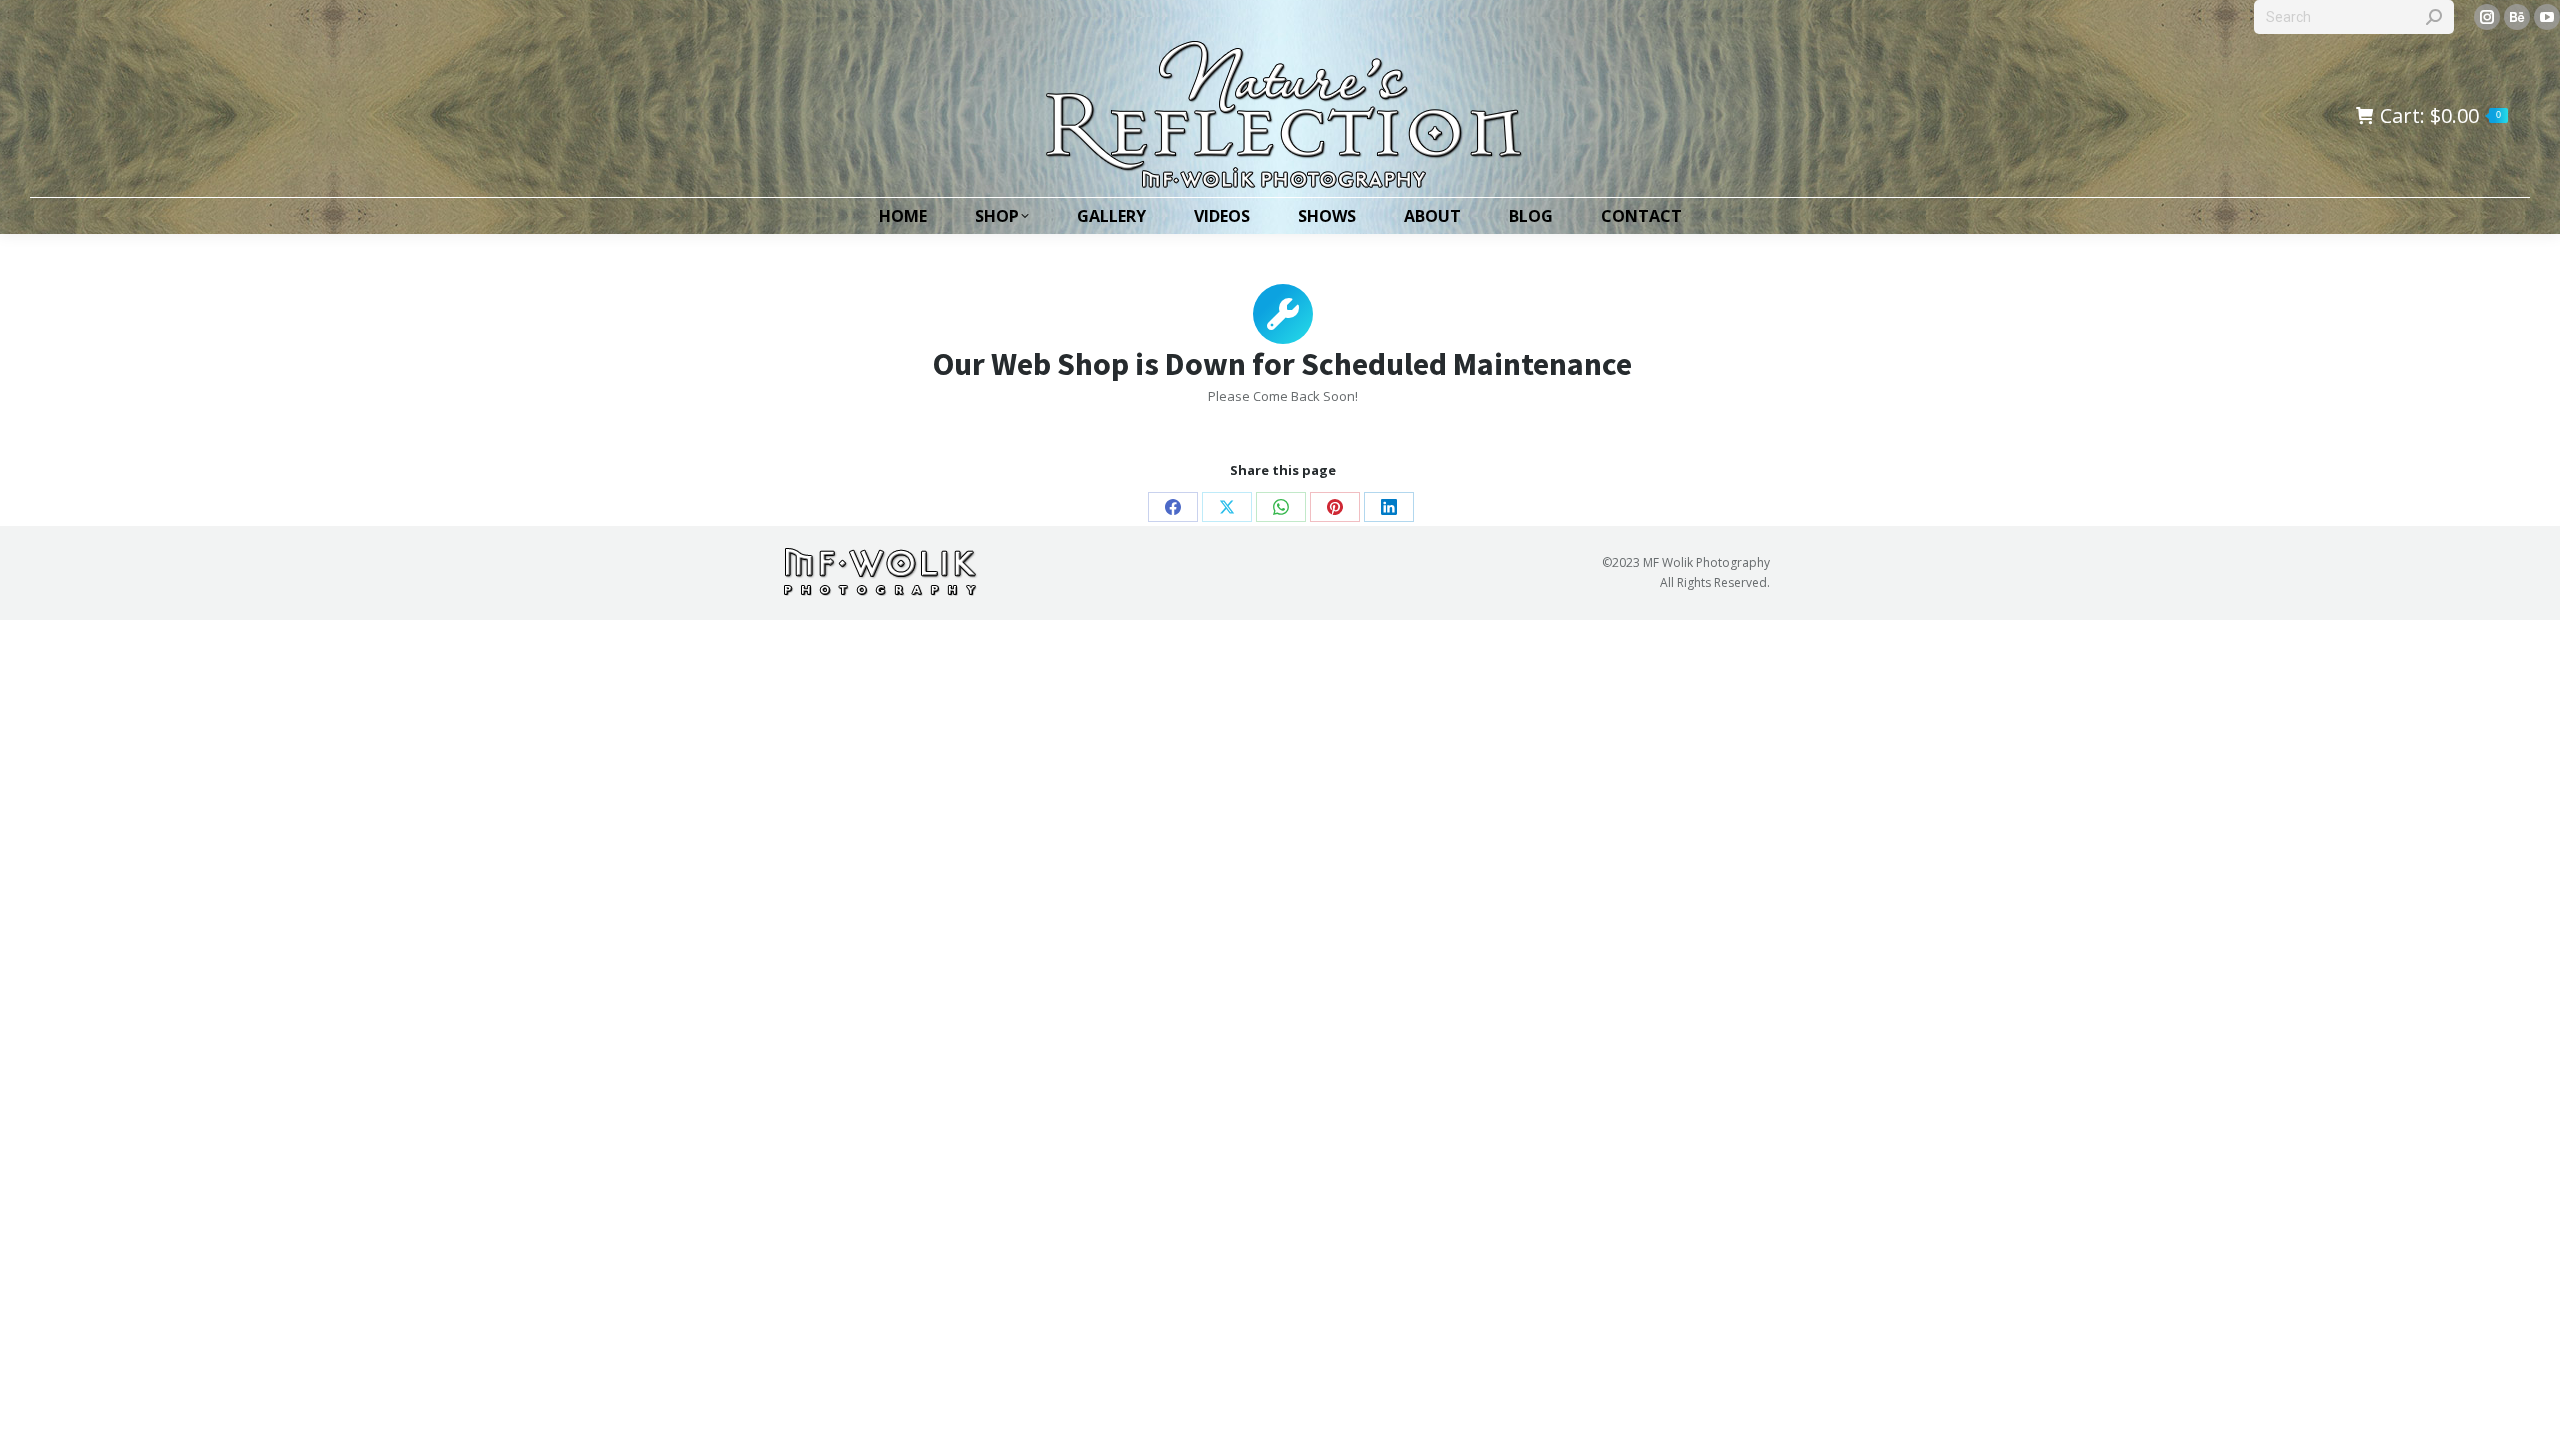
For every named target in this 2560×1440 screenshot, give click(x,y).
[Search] (2434, 17)
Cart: (2440, 116)
